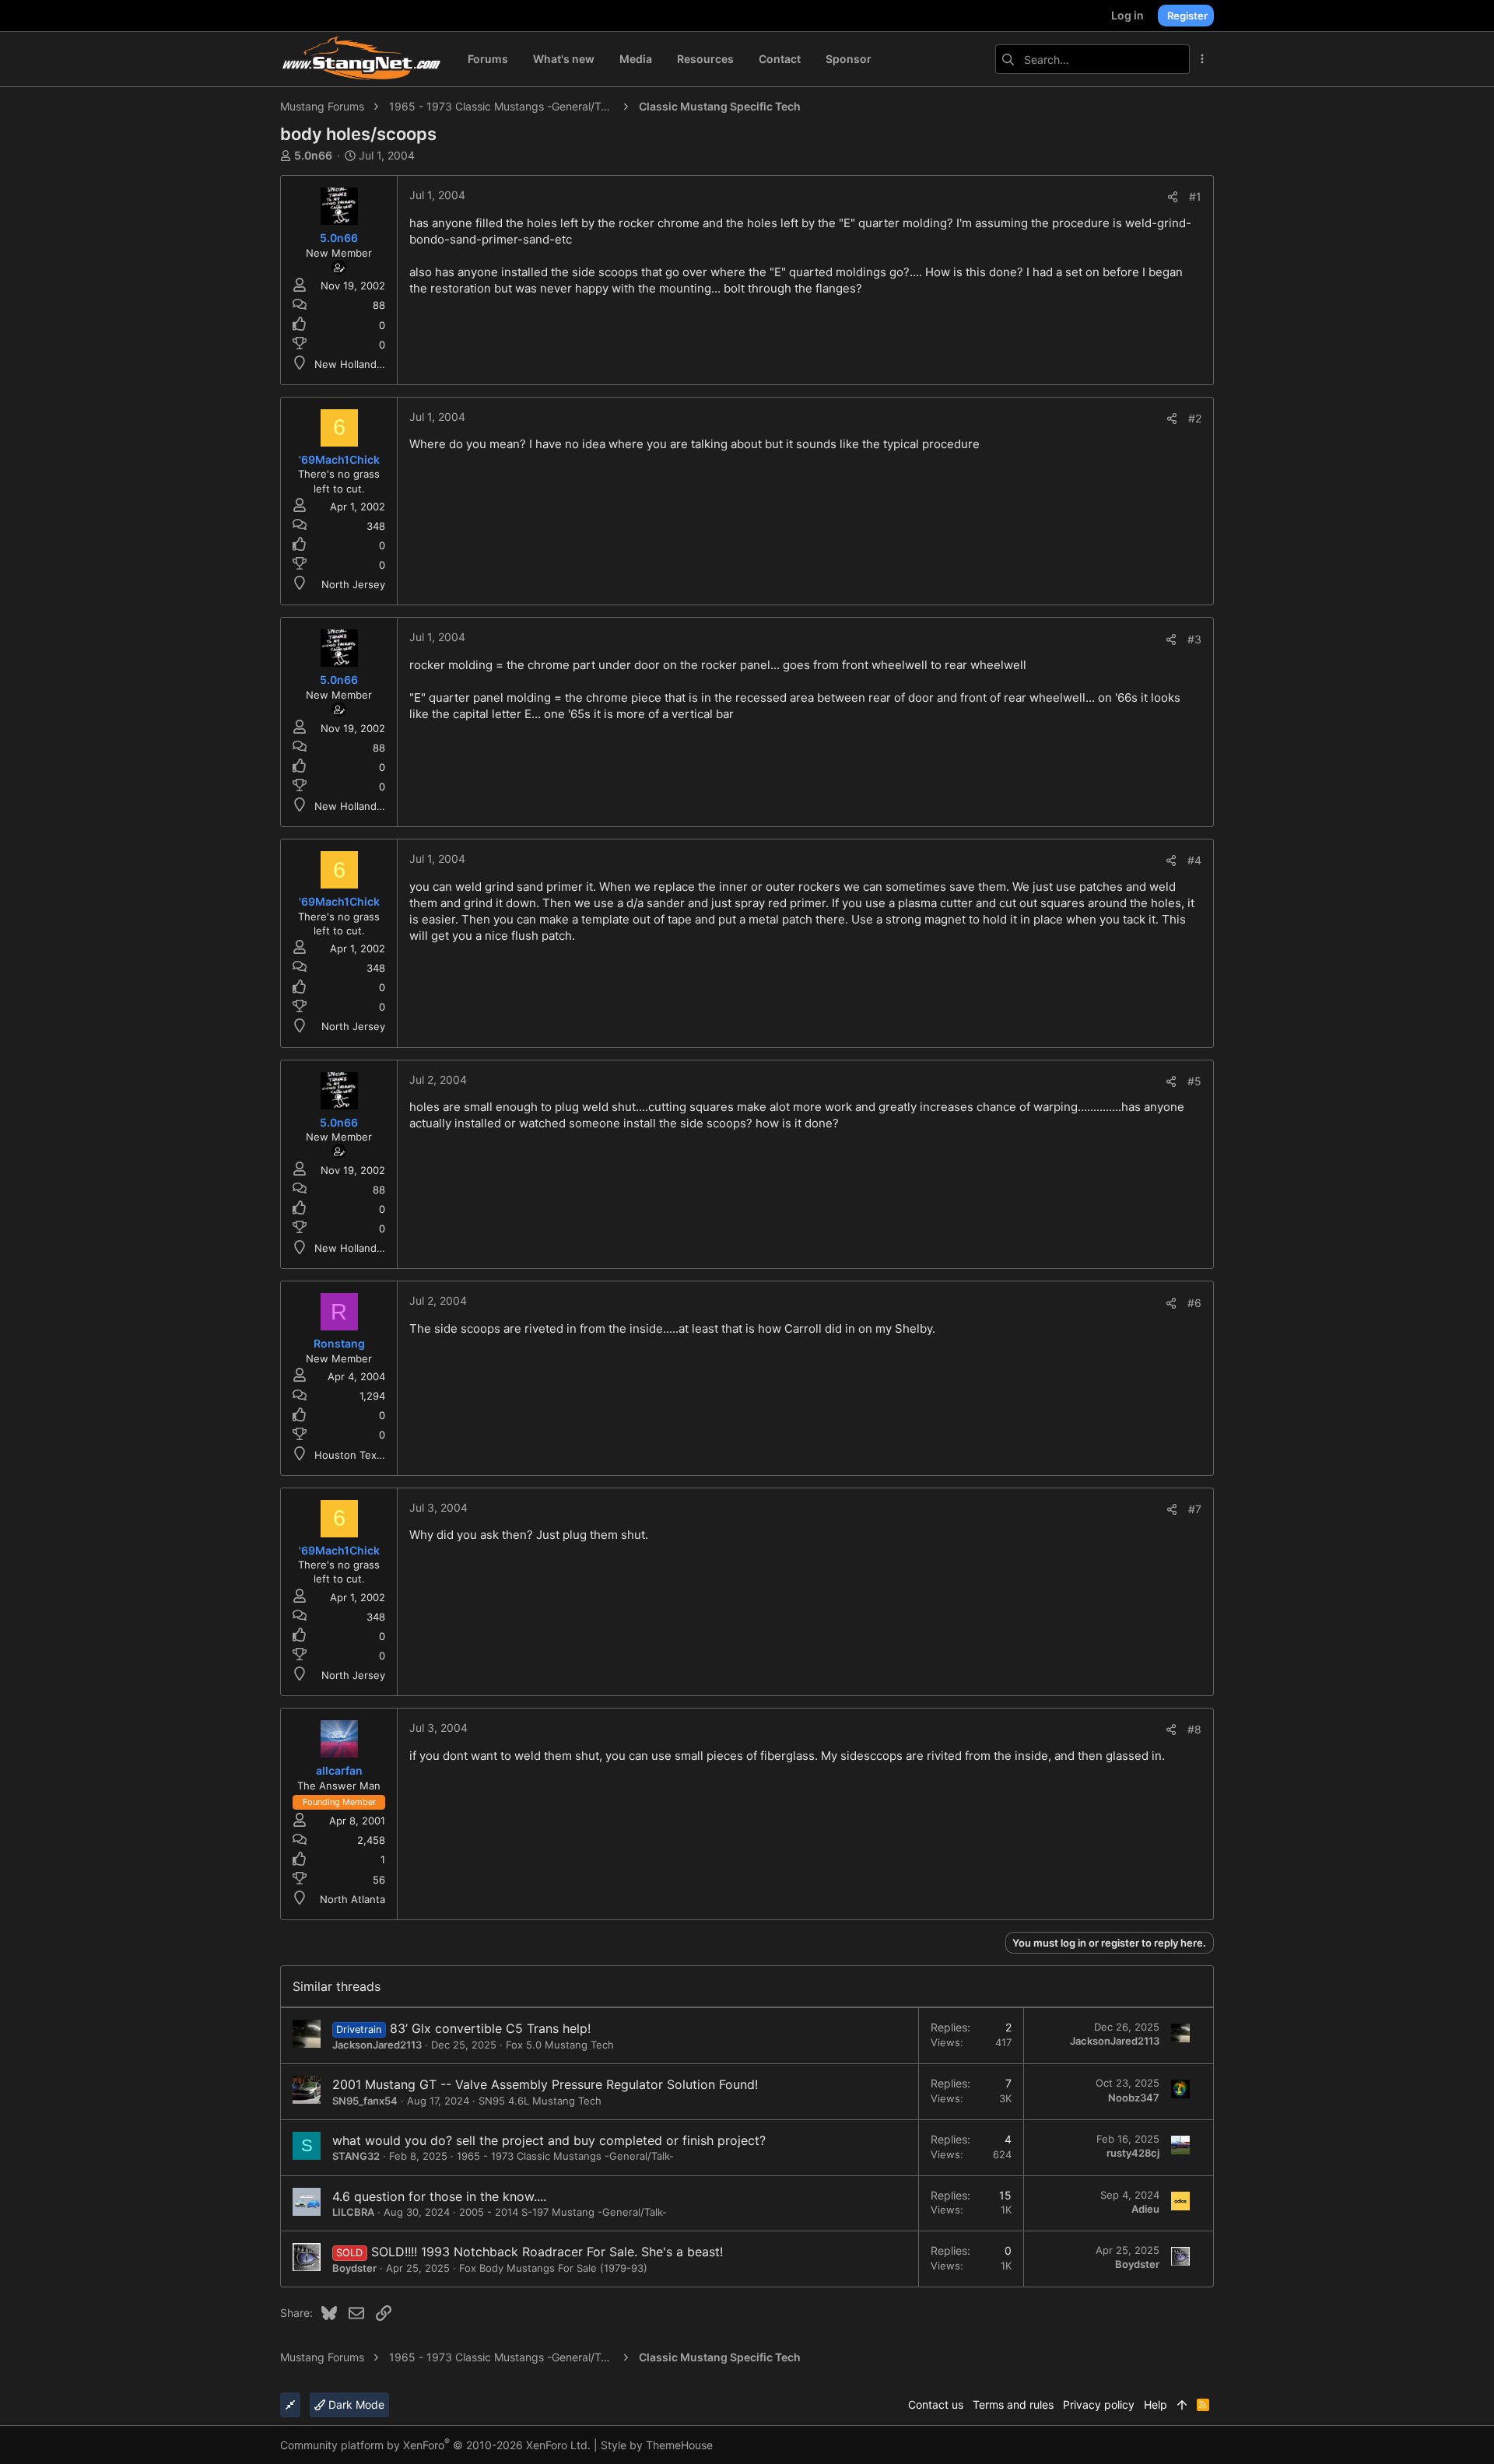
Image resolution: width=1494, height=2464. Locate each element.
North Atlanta (352, 1899)
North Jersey (353, 584)
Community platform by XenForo (435, 2445)
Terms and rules (1013, 2404)
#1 (1195, 196)
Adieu (1145, 2209)
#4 (1194, 860)
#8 (1194, 1729)
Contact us (936, 2404)
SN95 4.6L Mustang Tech (540, 2101)
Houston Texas (351, 1455)
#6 (1194, 1303)
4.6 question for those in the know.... (439, 2196)
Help (1156, 2404)
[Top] (1182, 2405)
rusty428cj (1133, 2153)
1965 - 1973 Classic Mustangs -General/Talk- (565, 2156)
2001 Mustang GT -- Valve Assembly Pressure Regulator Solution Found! (545, 2084)
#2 (1195, 418)
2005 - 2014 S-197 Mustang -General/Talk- (563, 2212)
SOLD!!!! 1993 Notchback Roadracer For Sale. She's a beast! (547, 2252)
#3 (1194, 639)
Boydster (354, 2268)
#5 (1194, 1081)
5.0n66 (313, 155)
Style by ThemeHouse (657, 2445)
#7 (1195, 1509)
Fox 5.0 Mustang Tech (560, 2045)
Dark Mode (355, 2404)
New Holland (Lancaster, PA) (384, 364)
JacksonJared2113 (377, 2045)
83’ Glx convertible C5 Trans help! (490, 2028)
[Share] (1173, 197)
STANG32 (356, 2156)
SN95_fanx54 (365, 2101)
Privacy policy (1099, 2404)
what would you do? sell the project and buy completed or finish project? (549, 2140)
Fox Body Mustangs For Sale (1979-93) (553, 2268)
